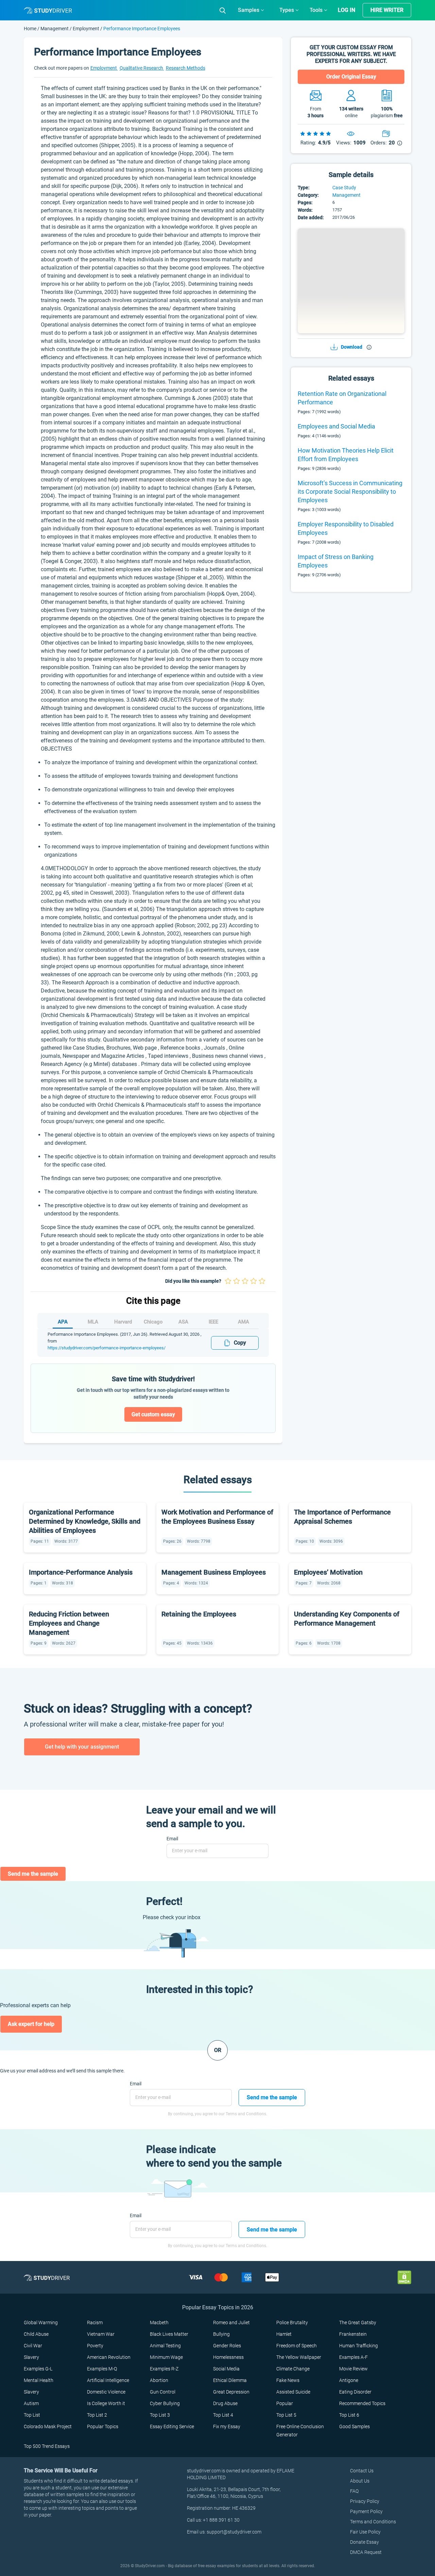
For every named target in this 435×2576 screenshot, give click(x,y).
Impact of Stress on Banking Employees (336, 561)
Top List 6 (349, 2415)
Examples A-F (353, 2357)
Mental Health (39, 2380)
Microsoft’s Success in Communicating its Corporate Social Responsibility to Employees (350, 492)
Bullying (221, 2334)
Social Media (226, 2369)
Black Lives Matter (169, 2334)
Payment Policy (366, 2511)
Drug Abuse (225, 2403)
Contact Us (362, 2471)
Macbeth (159, 2323)
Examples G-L (38, 2369)
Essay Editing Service (172, 2426)
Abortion (159, 2380)
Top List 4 (223, 2415)
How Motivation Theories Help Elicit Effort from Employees (346, 455)
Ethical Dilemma (230, 2380)
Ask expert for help (31, 2024)
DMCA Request (366, 2552)
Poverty (95, 2346)
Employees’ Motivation (328, 1572)
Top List (32, 2415)
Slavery (31, 2357)
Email (172, 1839)
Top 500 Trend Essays (47, 2446)
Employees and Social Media (336, 426)
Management (55, 29)
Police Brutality (292, 2323)
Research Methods (186, 68)
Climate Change (293, 2369)
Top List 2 (97, 2415)
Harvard (123, 1322)
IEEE (213, 1322)
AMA (243, 1322)
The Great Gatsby (358, 2323)
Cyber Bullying (165, 2403)
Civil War (33, 2346)
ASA (183, 1322)
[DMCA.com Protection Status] (404, 2277)
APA (63, 1322)
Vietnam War (101, 2334)
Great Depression (231, 2392)
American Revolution (109, 2357)
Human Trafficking (359, 2346)
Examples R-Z (164, 2369)
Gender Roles (227, 2346)
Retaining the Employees (199, 1614)
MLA (93, 1322)
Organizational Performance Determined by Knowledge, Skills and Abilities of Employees (85, 1521)
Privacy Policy (365, 2501)
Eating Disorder (355, 2392)
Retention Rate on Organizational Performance (342, 398)
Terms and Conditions (373, 2522)
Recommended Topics (362, 2403)
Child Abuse (36, 2334)
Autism (31, 2403)
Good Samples (354, 2426)
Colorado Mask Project (48, 2426)
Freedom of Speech (297, 2346)
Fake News (288, 2380)
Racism (95, 2323)
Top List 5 (286, 2415)
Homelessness (228, 2357)
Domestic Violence (106, 2392)
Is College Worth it (106, 2403)
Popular (285, 2403)
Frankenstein (353, 2334)
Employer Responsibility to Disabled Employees (346, 528)
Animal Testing (165, 2346)
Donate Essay (364, 2542)
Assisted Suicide (293, 2392)
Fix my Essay (227, 2426)
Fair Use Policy (365, 2532)
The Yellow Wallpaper (299, 2357)
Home (31, 29)
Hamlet (284, 2334)
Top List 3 (160, 2415)
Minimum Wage (166, 2357)
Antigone (349, 2380)
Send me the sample (33, 1874)
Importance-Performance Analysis (81, 1572)
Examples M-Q (102, 2369)
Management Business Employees (214, 1572)
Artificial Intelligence (108, 2380)
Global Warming (41, 2323)
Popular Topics (103, 2426)
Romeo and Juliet (231, 2323)
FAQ (354, 2491)
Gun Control (163, 2392)
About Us (360, 2481)
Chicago (153, 1322)
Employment (86, 29)
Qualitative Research (142, 68)
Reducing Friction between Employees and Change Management (69, 1623)
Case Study (344, 188)
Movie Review (353, 2369)
